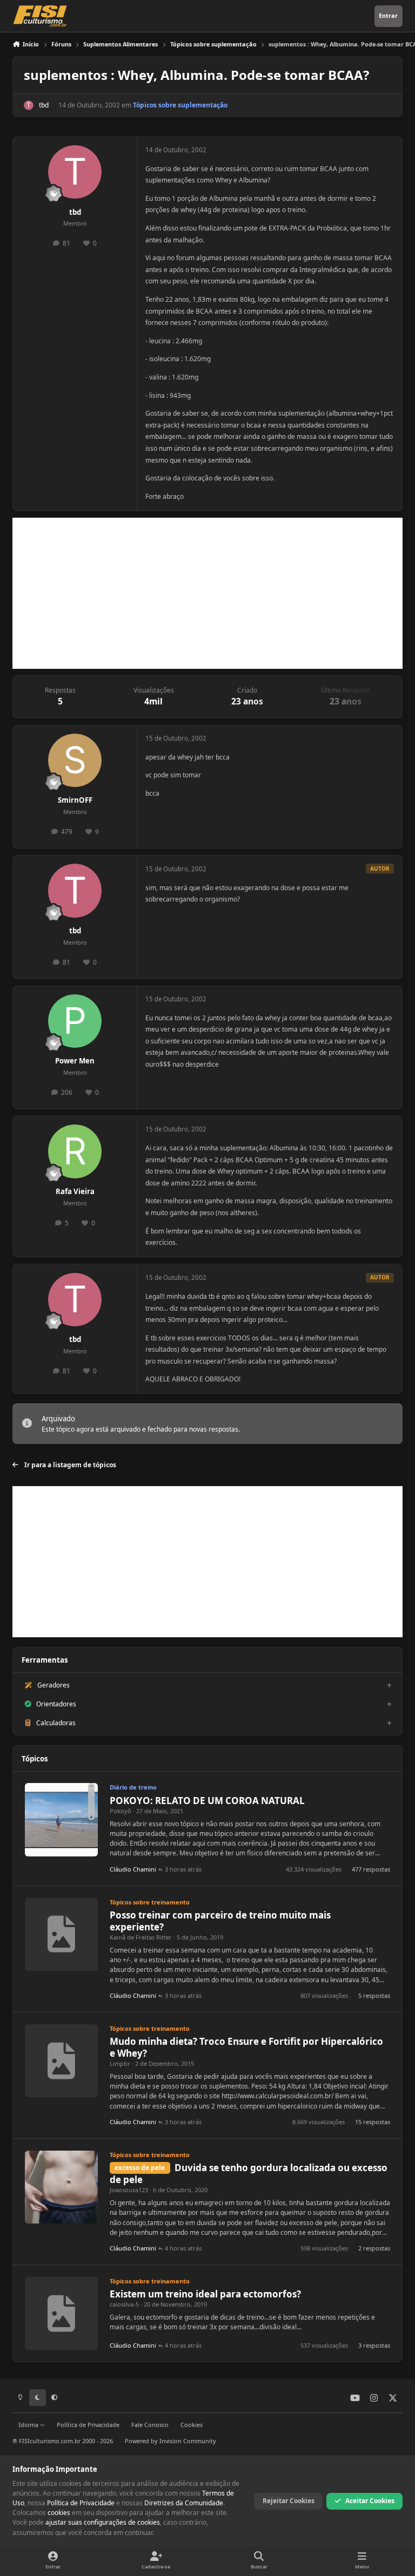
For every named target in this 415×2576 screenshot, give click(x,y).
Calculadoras (56, 1723)
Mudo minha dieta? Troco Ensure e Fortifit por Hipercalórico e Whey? (246, 2047)
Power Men (75, 1061)
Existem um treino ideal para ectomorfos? (205, 2294)
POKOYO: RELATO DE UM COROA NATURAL (207, 1801)
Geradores (53, 1685)
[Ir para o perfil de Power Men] (75, 1021)
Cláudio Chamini (133, 1869)
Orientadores (56, 1704)
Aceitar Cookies (370, 2501)
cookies (59, 2513)
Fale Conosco (150, 2425)
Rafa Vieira (75, 1191)
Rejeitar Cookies (289, 2501)
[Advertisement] (207, 593)
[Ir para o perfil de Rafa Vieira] (75, 1151)
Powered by (170, 2441)
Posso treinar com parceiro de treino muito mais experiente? (220, 1921)
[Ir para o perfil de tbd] (29, 105)
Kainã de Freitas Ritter (141, 1937)
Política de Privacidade (88, 2425)
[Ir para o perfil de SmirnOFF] (75, 760)
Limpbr (120, 2063)
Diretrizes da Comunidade (184, 2503)
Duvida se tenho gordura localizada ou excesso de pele (249, 2174)
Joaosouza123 (129, 2190)
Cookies (192, 2425)
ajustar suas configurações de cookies (103, 2522)
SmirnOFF (75, 800)
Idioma (29, 2425)
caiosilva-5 (124, 2304)
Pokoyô (121, 1811)
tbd (44, 105)
